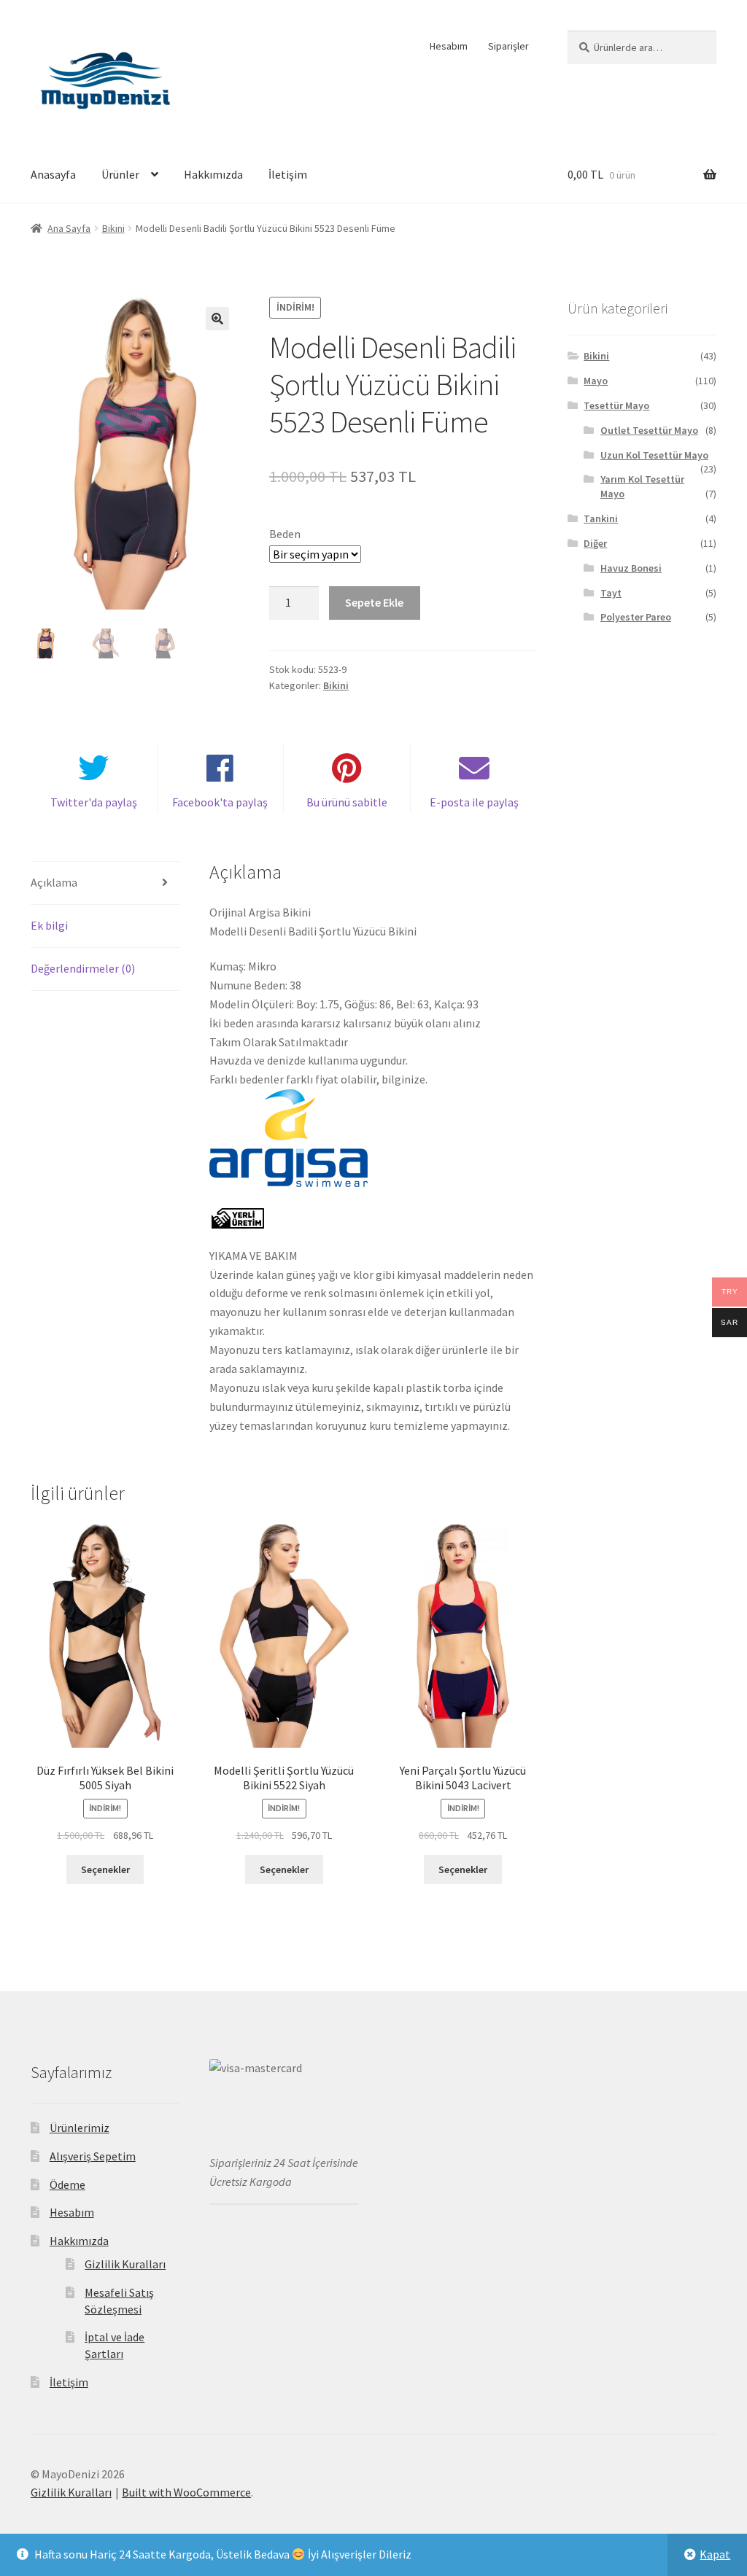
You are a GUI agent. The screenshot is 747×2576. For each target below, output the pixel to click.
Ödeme (67, 2184)
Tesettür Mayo (616, 405)
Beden (285, 534)
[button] (217, 319)
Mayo (596, 381)
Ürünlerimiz (80, 2128)
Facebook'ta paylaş (220, 802)
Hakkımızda (213, 174)
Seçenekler (105, 1869)
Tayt (611, 593)
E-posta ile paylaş (474, 802)
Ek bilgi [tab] (49, 925)
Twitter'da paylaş (94, 802)
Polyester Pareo (636, 617)
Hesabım (449, 46)
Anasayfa (53, 174)
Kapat (715, 2554)
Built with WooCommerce (186, 2492)
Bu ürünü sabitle (347, 802)
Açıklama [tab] (54, 882)
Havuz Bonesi (631, 568)
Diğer (595, 543)
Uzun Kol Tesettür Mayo (654, 455)
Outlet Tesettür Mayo (649, 430)
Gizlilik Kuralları (125, 2264)
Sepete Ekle (374, 602)
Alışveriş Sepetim (93, 2156)
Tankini (601, 518)
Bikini (113, 228)
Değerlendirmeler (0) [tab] (83, 968)
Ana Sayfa (69, 228)
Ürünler (120, 174)
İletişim (288, 174)
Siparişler (508, 46)
